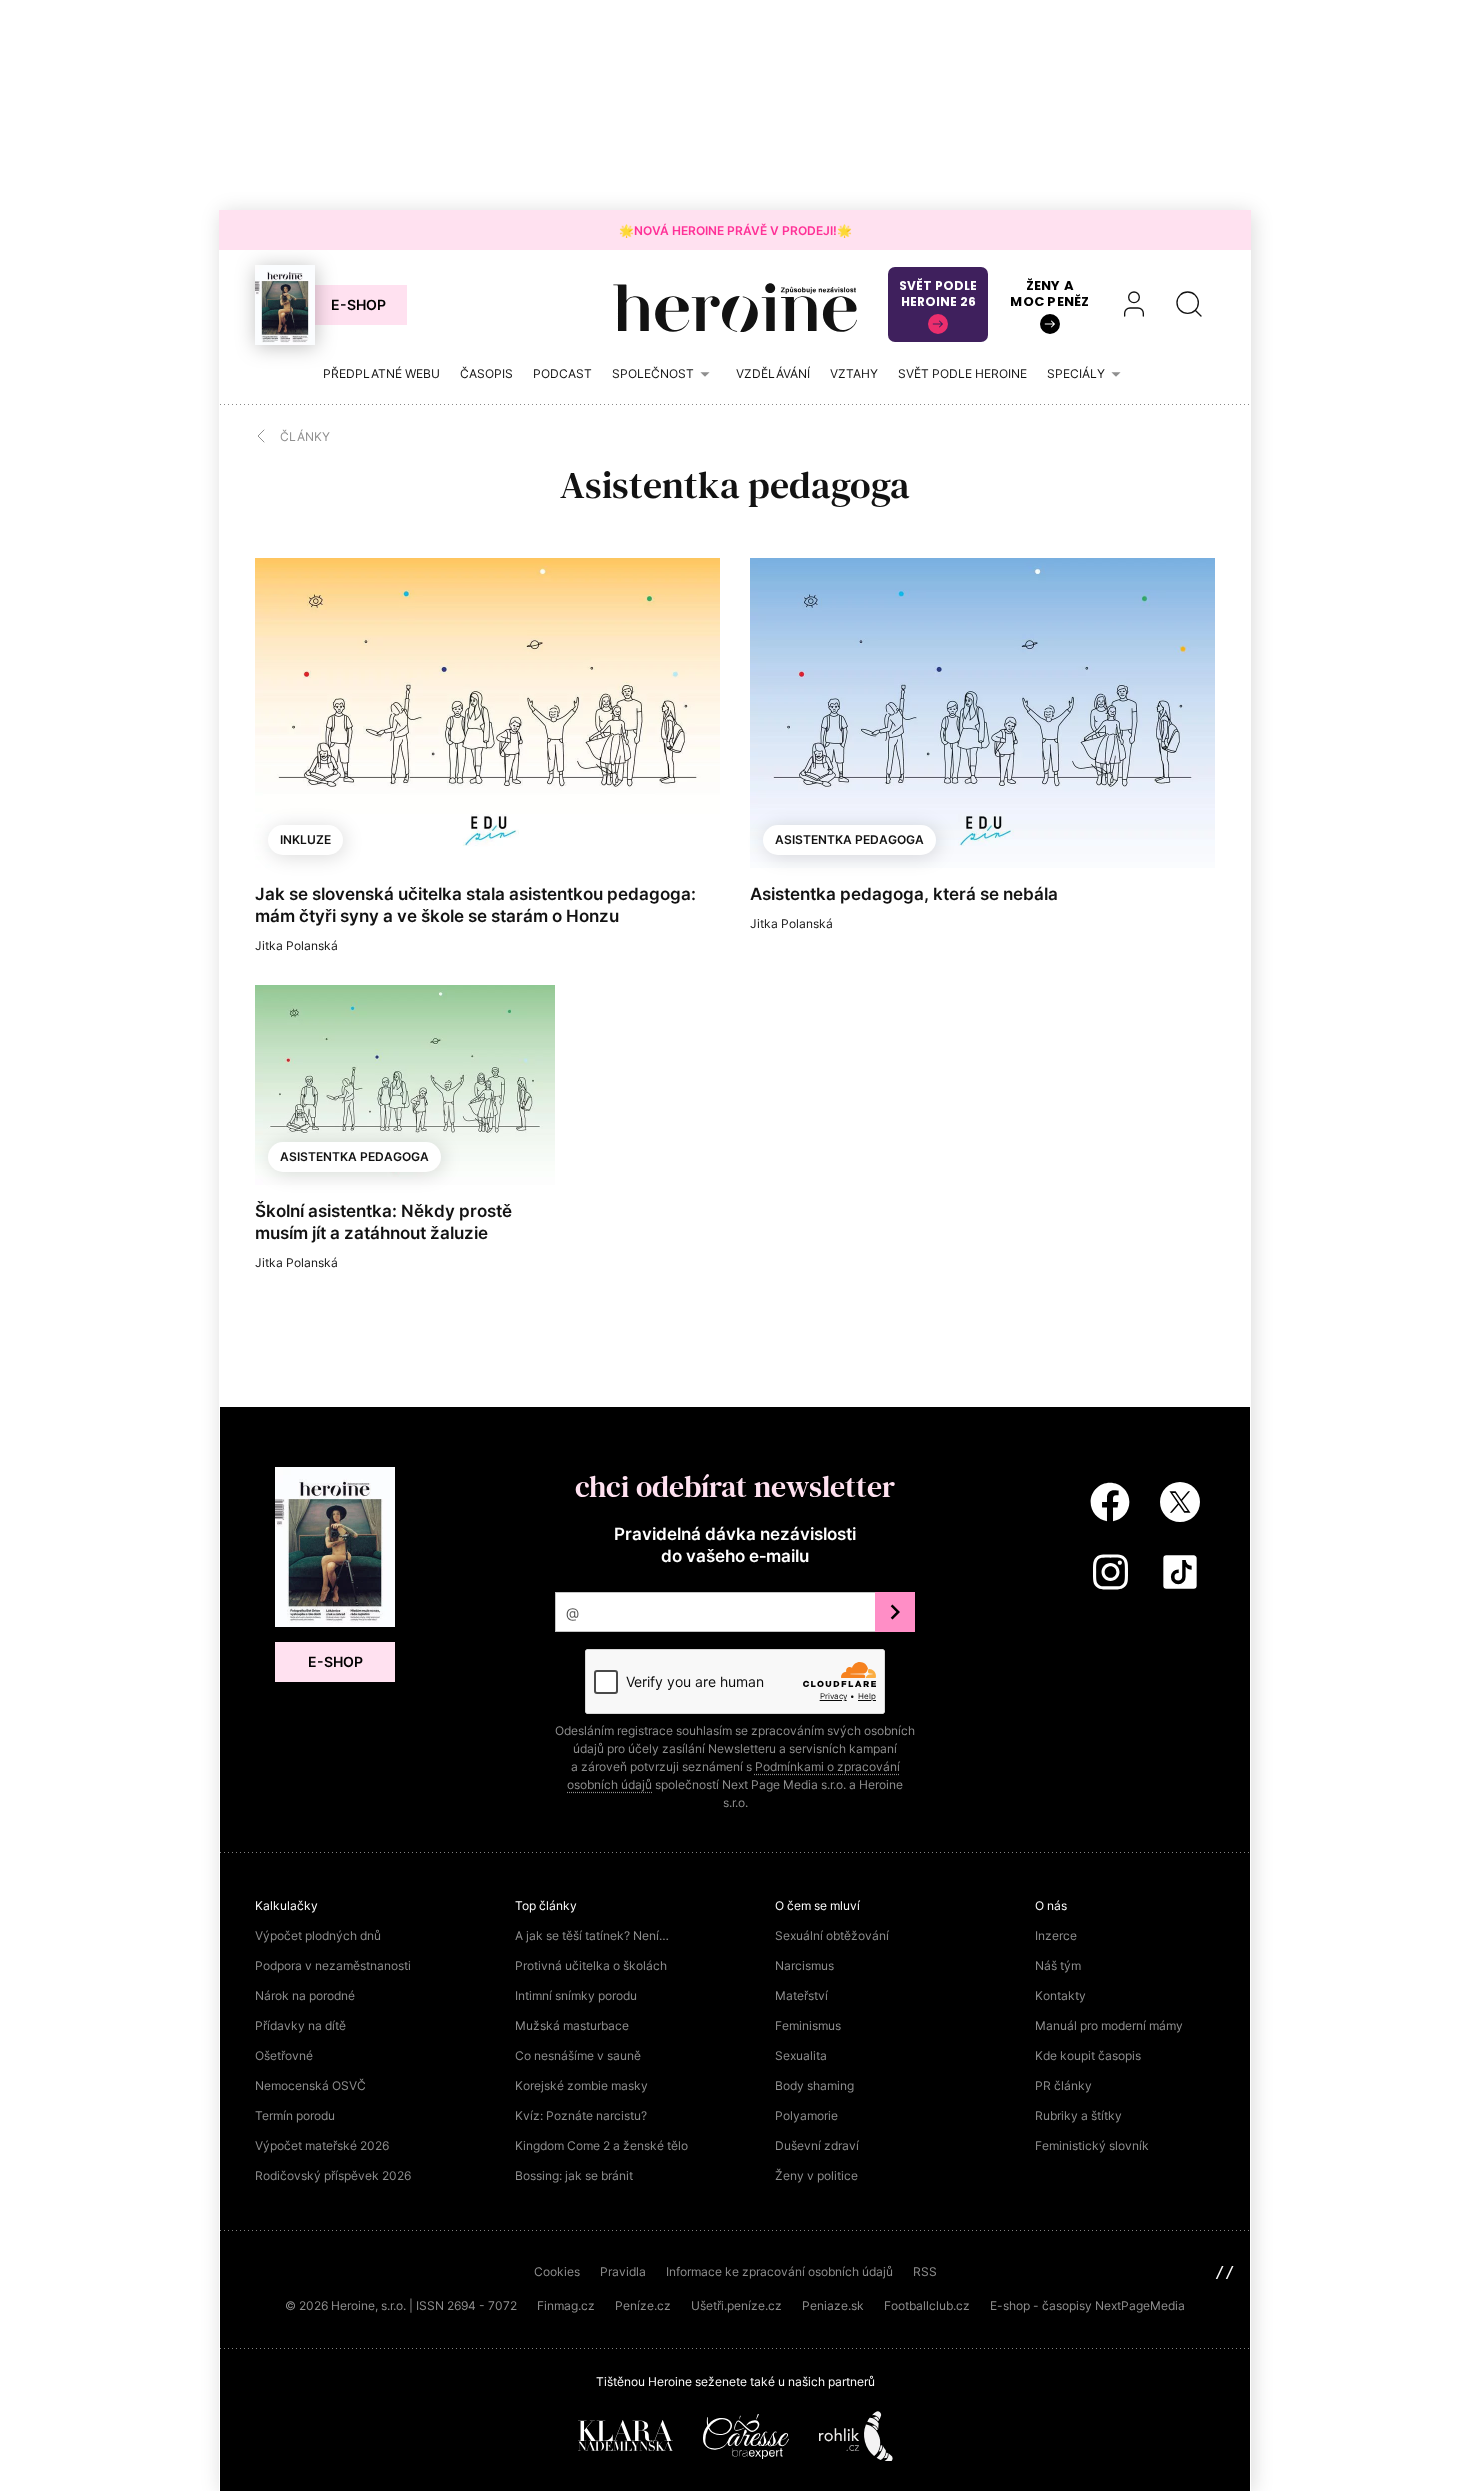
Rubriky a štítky (1078, 2115)
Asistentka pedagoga (849, 839)
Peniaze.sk (833, 2305)
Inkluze (305, 839)
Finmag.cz (566, 2305)
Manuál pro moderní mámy (1109, 2025)
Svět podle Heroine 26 (938, 293)
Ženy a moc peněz (1049, 293)
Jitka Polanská (296, 945)
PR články (1063, 2085)
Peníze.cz (643, 2305)
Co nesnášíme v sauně (578, 2055)
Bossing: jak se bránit (574, 2175)
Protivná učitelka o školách (591, 1965)
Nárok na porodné (305, 1995)
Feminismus (808, 2025)
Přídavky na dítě (300, 2025)
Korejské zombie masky (581, 2085)
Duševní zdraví (817, 2145)
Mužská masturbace (572, 2025)
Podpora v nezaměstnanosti (333, 1965)
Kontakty (1060, 1995)
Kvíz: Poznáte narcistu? (581, 2115)
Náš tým (1058, 1965)
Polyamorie (806, 2115)
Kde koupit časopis (1088, 2055)
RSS (925, 2271)
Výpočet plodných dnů (318, 1935)
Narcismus (804, 1965)
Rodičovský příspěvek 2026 (333, 2175)
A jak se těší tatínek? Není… (592, 1935)
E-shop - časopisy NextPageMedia (1087, 2305)
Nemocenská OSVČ (310, 2085)
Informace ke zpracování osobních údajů (779, 2271)
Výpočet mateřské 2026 (322, 2145)
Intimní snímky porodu (576, 1995)
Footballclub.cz (927, 2305)
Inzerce (1056, 1935)
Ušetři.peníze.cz (736, 2305)
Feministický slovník (1092, 2145)
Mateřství (801, 1995)
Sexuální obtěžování (832, 1935)
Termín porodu (295, 2115)
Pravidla (623, 2271)
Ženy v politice (816, 2175)
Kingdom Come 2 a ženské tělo (601, 2145)
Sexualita (801, 2055)
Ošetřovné (284, 2055)
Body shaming (814, 2085)
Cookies (557, 2271)
